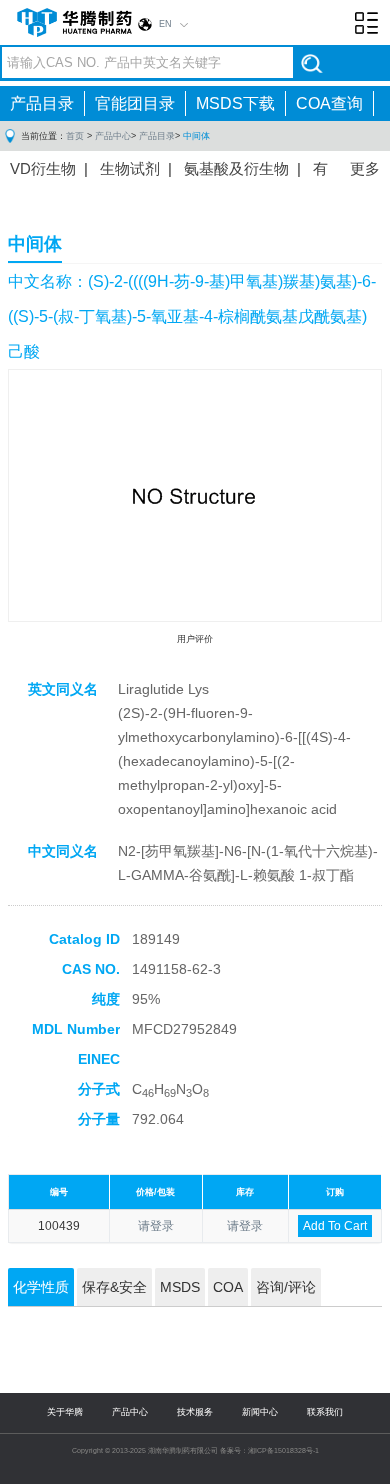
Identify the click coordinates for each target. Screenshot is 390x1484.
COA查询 (329, 103)
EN (165, 24)
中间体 (196, 136)
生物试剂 (130, 168)
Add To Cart (335, 1226)
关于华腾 (65, 1412)
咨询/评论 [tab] (286, 1287)
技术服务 (195, 1412)
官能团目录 (135, 103)
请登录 (156, 1226)
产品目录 (42, 103)
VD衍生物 (43, 168)
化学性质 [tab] (41, 1287)
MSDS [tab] (180, 1287)
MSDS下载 (235, 103)
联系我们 (325, 1412)
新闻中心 (260, 1412)
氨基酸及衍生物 (236, 168)
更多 (365, 168)
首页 (75, 136)
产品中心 (113, 136)
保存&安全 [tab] (114, 1287)
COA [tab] (228, 1287)
